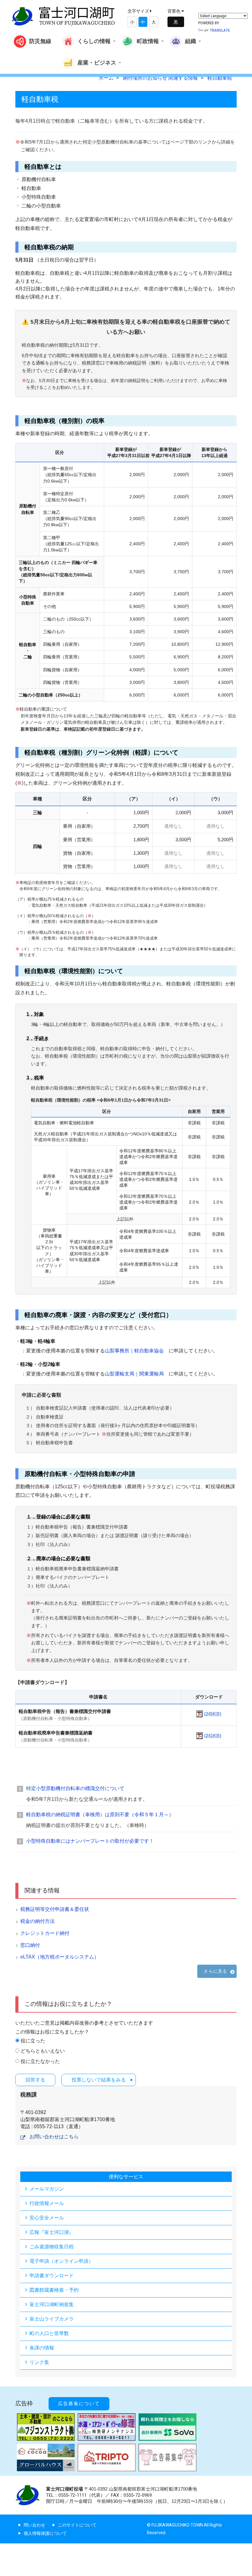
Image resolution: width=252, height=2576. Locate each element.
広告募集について (79, 2404)
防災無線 (40, 41)
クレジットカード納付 (45, 1933)
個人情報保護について (45, 2533)
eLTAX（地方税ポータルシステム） (60, 1957)
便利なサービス (126, 2177)
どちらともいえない (43, 2051)
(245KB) (213, 1714)
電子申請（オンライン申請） (61, 2261)
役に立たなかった (40, 2061)
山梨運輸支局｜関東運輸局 (134, 1374)
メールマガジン (47, 2189)
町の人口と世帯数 (49, 2333)
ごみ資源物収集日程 (52, 2247)
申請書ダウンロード (52, 2276)
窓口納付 (30, 1945)
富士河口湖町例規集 (52, 2304)
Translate (220, 30)
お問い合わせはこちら (54, 2137)
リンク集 (39, 2362)
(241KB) (213, 1736)
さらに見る (215, 1971)
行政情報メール (47, 2203)
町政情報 (148, 41)
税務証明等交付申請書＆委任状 (55, 1909)
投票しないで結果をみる (99, 2080)
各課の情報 (42, 2348)
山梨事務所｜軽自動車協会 (134, 1351)
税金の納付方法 (37, 1921)
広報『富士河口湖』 (52, 2232)
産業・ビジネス (97, 62)
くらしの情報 (94, 41)
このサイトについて (77, 2525)
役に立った (33, 2041)
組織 (191, 41)
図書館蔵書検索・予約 (54, 2290)
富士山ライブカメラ (52, 2319)
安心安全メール (47, 2218)
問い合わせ (34, 2525)
